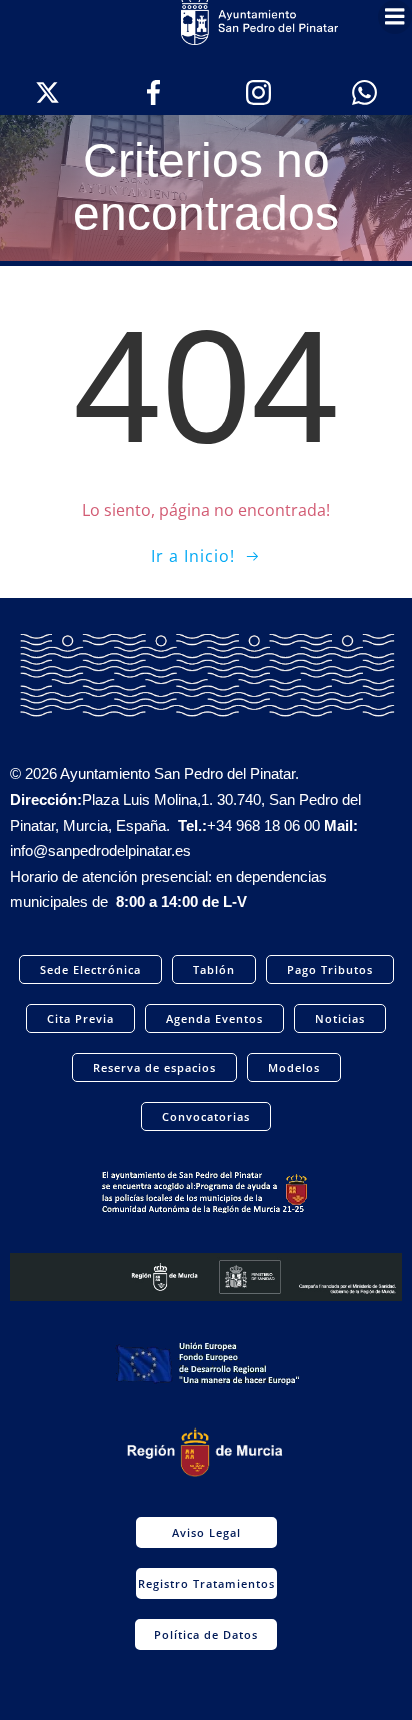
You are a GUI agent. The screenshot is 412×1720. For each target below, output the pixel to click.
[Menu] (395, 17)
